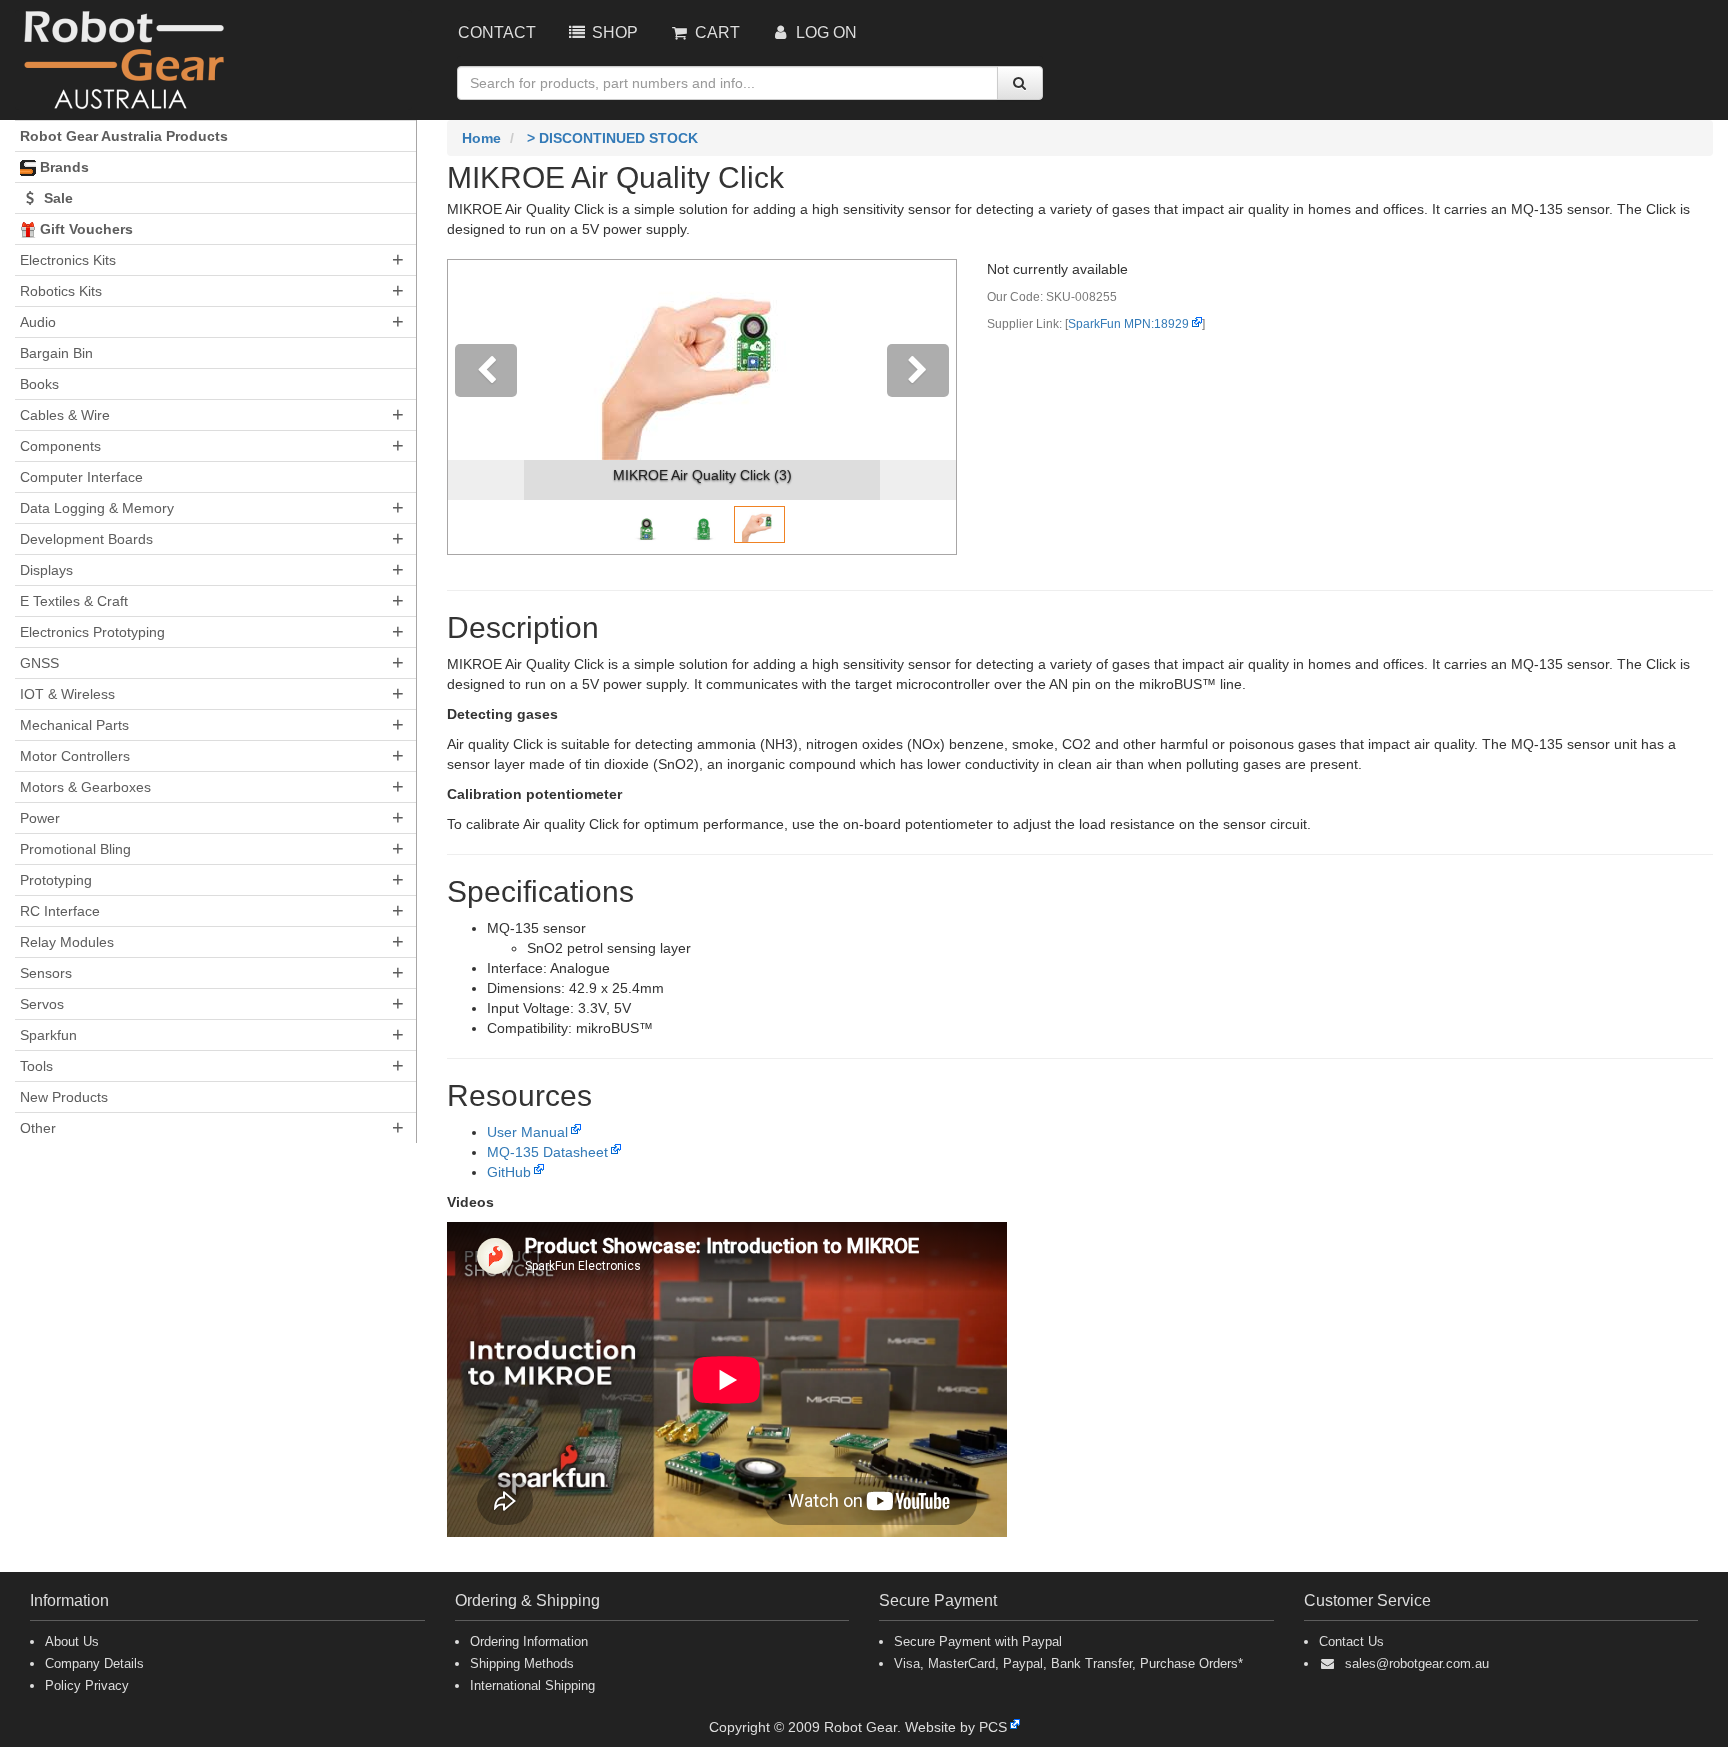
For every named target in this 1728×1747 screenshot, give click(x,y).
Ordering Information (529, 1641)
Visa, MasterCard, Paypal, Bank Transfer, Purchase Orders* (1068, 1663)
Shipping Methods (522, 1663)
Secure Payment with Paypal (978, 1641)
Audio (38, 322)
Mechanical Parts (74, 725)
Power (40, 818)
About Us (72, 1641)
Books (39, 384)
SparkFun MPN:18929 (1128, 324)
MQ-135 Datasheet (547, 1152)
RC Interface (60, 911)
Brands (62, 167)
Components (60, 446)
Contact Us (1351, 1641)
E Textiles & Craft (74, 601)
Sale (56, 198)
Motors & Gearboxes (85, 787)
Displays (46, 570)
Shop (613, 32)
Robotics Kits (61, 291)
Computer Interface (81, 477)
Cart (715, 32)
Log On (824, 32)
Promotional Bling (75, 849)
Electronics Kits (68, 260)
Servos (42, 1004)
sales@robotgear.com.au (1417, 1663)
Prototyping (56, 880)
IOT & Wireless (67, 694)
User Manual (527, 1132)
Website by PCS (956, 1727)
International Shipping (532, 1685)
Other (38, 1128)
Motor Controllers (75, 756)
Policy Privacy (87, 1685)
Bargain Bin (56, 353)
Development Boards (86, 539)
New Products (64, 1097)
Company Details (94, 1663)
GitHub (509, 1172)
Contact (497, 32)
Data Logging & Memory (97, 508)
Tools (36, 1066)
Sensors (46, 973)
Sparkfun (48, 1035)
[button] (486, 407)
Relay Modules (67, 942)
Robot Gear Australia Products (124, 136)
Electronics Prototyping (92, 632)
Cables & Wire (65, 415)
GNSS (39, 663)
